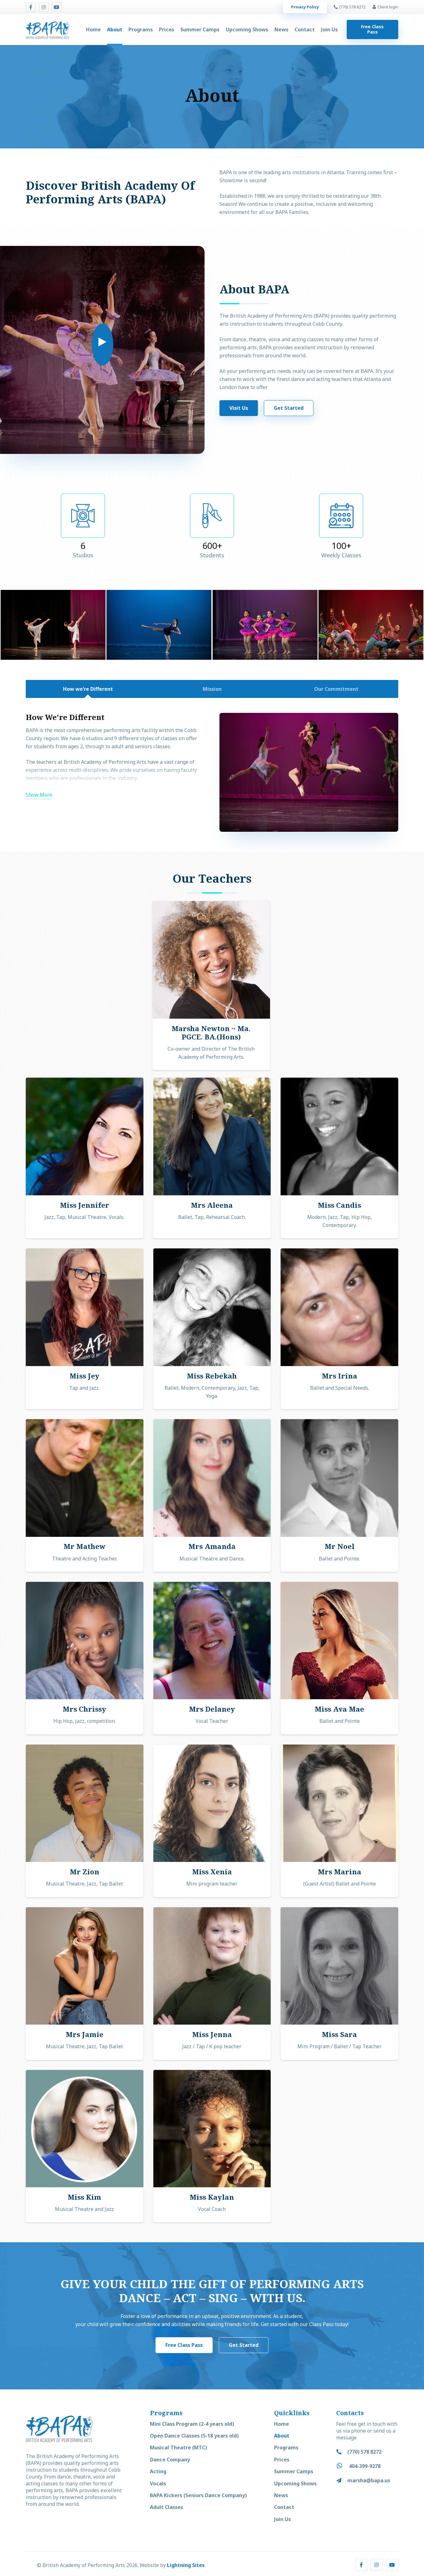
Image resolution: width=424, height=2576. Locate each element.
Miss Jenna (212, 2034)
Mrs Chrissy (84, 1709)
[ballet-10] (265, 625)
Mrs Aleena (212, 1205)
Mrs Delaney (212, 1709)
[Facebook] (31, 7)
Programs (286, 2447)
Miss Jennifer (85, 1205)
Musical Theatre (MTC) (178, 2447)
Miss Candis (339, 1205)
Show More (39, 795)
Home (282, 2424)
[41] (53, 625)
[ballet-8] (371, 625)
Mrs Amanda (212, 1546)
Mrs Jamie (85, 2034)
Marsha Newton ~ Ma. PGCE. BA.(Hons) (211, 1033)
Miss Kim (84, 2197)
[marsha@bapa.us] (342, 2480)
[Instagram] (44, 7)
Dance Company (170, 2460)
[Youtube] (392, 2565)
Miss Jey (84, 1376)
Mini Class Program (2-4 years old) (192, 2424)
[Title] (56, 7)
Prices (282, 2460)
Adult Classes (167, 2507)
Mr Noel (340, 1546)
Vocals (158, 2483)
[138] (159, 625)
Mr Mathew (85, 1546)
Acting (158, 2471)
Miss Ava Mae (339, 1709)
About (282, 2436)
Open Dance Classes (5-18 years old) (194, 2436)
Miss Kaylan (212, 2197)
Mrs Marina (340, 1872)
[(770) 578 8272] (342, 2452)
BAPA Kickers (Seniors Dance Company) (198, 2495)
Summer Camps (294, 2471)
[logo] (47, 29)
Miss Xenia (212, 1872)
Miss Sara (339, 2034)
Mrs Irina (340, 1376)
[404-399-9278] (343, 2466)
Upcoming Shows (295, 2483)
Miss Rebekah (212, 1376)
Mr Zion (85, 1872)
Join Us (282, 2519)
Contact (284, 2507)
